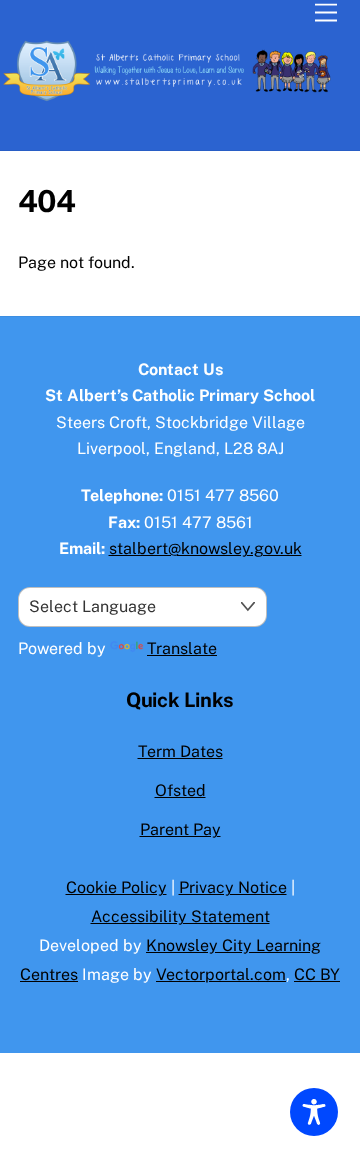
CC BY (317, 974)
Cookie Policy (116, 887)
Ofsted (180, 790)
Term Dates (180, 751)
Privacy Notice (233, 887)
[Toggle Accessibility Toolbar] (314, 1112)
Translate (182, 648)
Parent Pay (180, 829)
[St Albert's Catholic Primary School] (175, 98)
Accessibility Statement (180, 916)
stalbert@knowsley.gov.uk (205, 548)
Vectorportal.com (221, 974)
